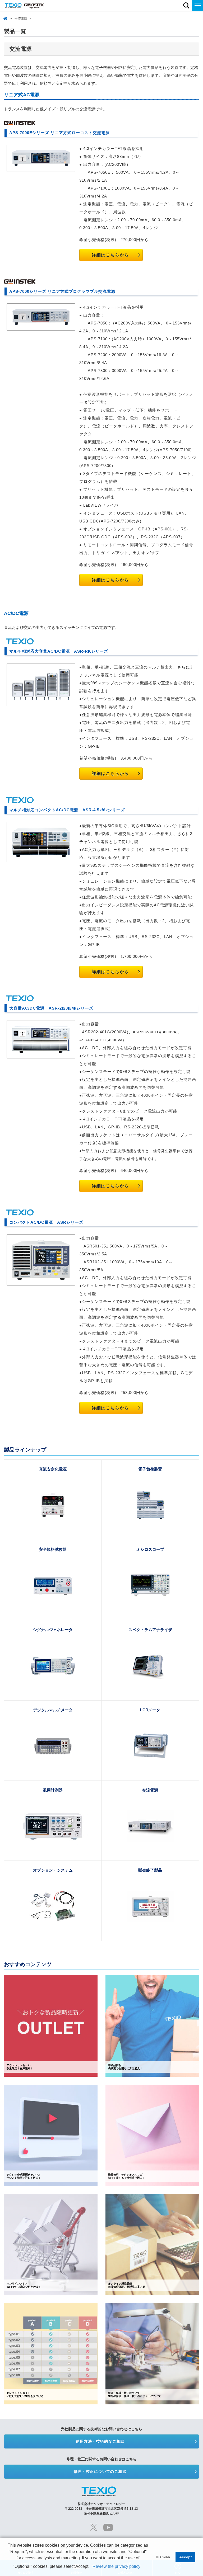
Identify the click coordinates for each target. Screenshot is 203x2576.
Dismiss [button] (163, 2557)
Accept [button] (186, 2557)
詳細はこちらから (110, 255)
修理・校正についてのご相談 (100, 2471)
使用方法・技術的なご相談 (100, 2441)
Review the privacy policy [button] (116, 2566)
